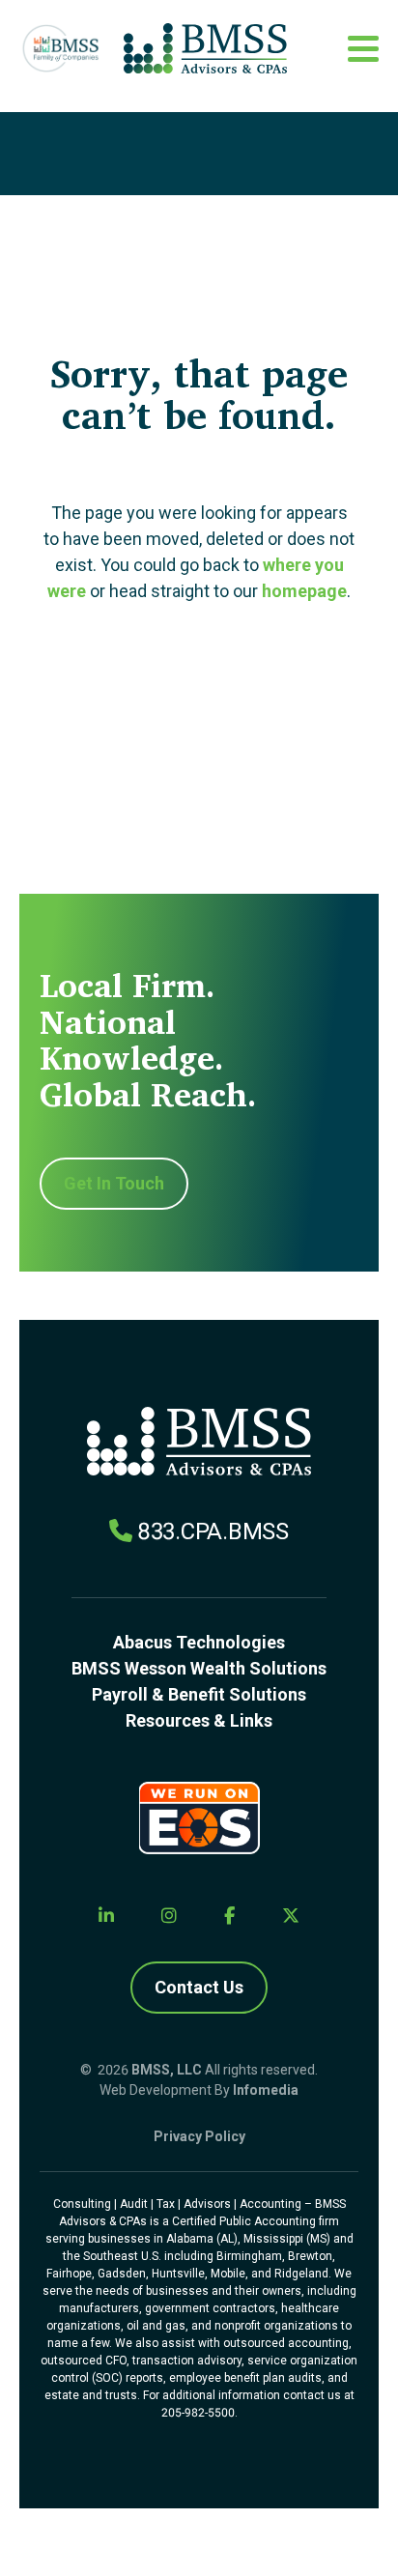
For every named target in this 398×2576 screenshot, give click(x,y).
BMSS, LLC (167, 2070)
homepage (304, 591)
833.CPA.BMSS (213, 1531)
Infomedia (266, 2090)
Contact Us (199, 1987)
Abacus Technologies (199, 1642)
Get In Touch (114, 1183)
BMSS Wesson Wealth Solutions (199, 1668)
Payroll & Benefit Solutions (199, 1694)
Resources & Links (199, 1720)
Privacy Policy (199, 2136)
